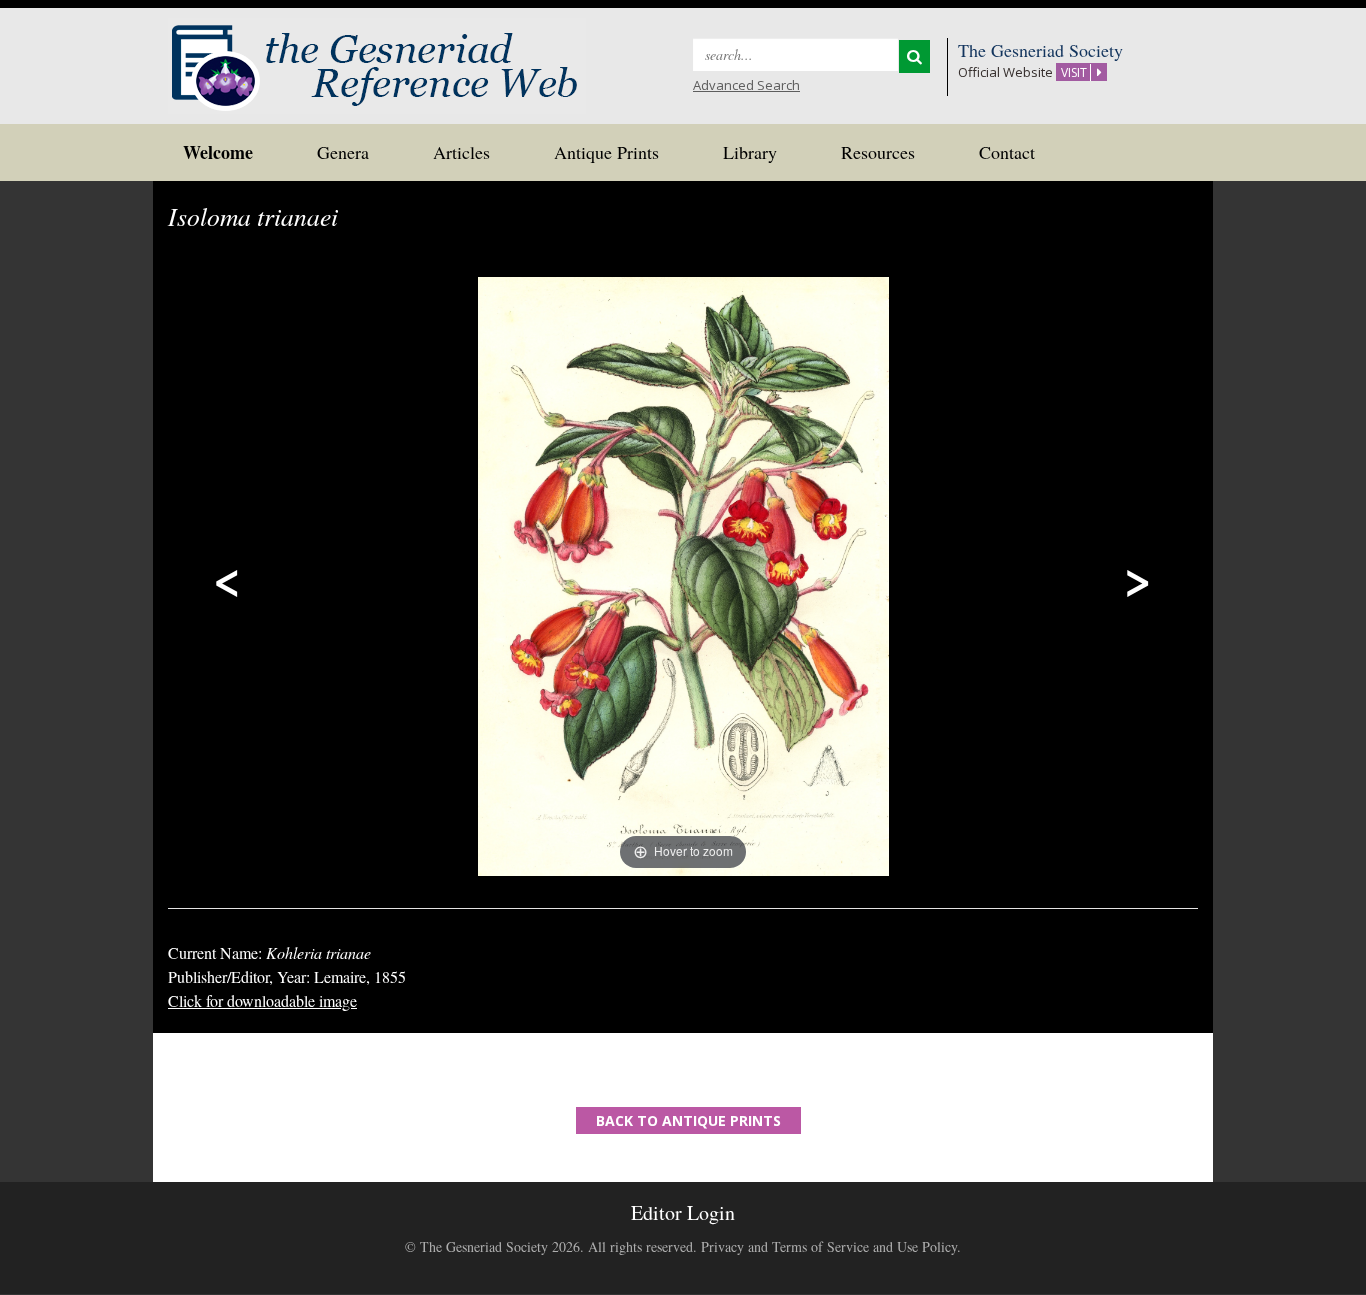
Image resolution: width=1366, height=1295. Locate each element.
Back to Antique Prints (688, 1120)
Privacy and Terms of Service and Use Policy (829, 1246)
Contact (1007, 152)
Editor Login (683, 1212)
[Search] (914, 56)
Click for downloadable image (262, 1000)
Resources (878, 152)
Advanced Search (746, 85)
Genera (343, 152)
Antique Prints (606, 152)
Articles (461, 152)
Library (750, 152)
